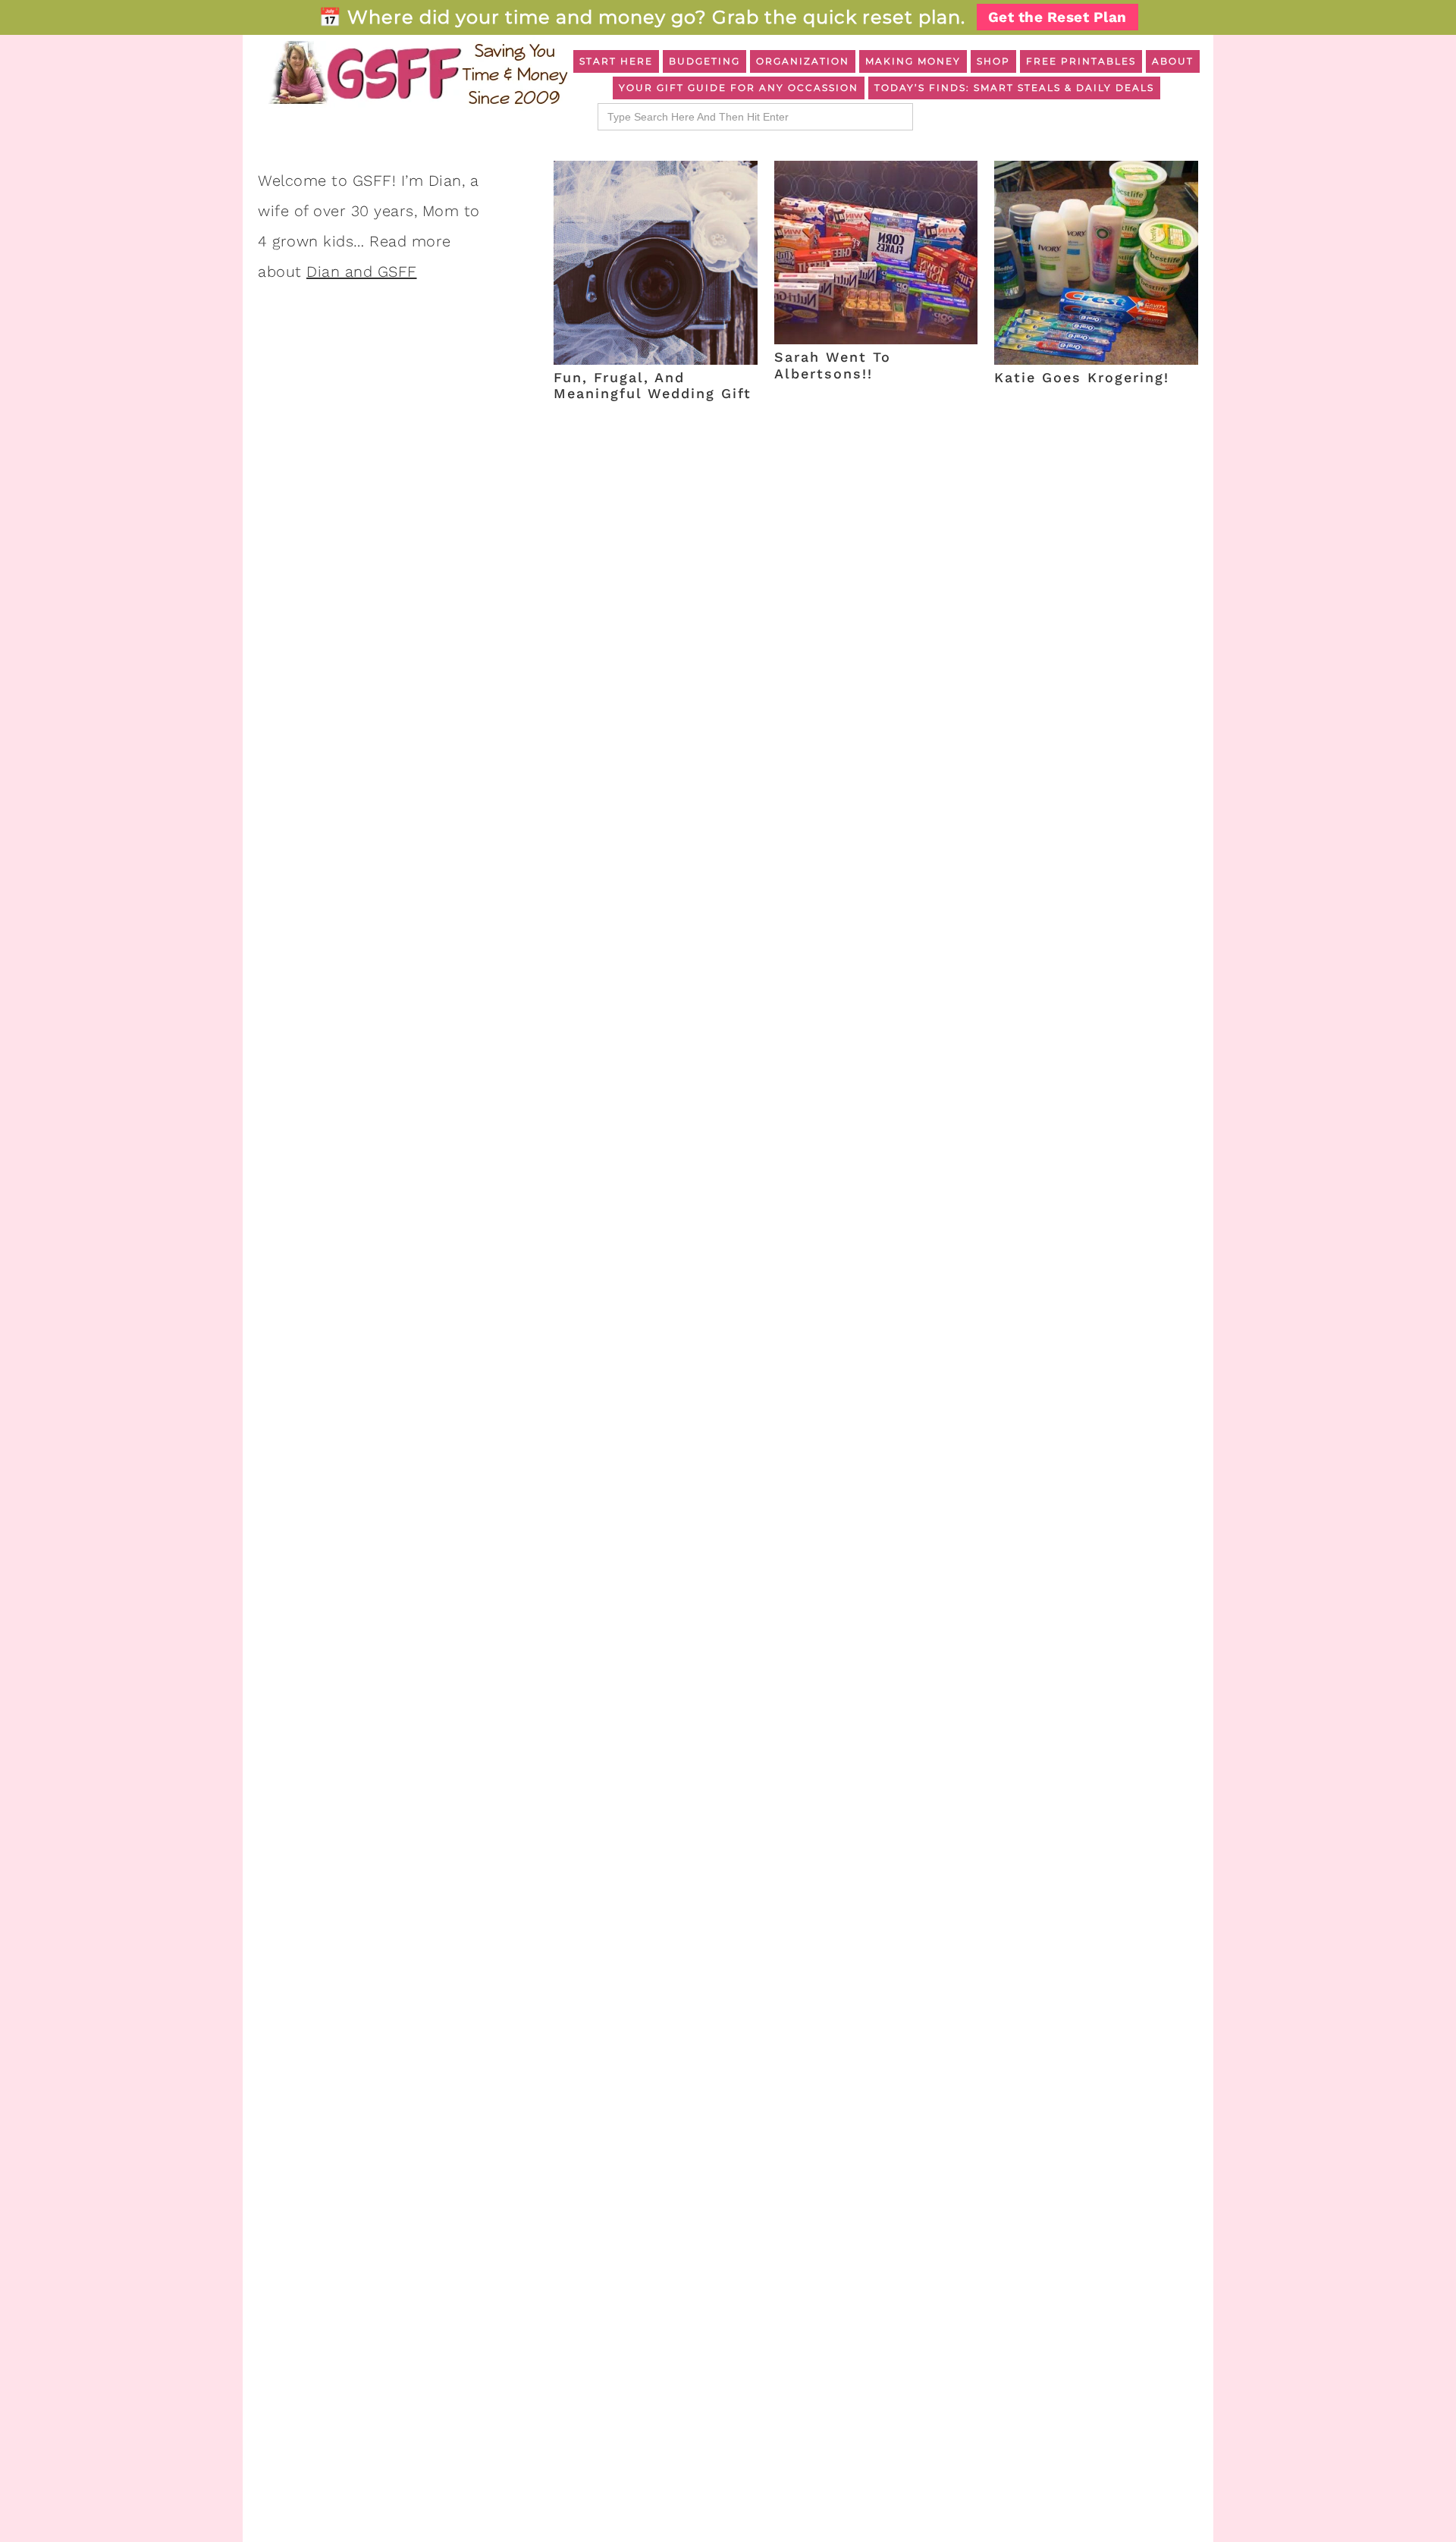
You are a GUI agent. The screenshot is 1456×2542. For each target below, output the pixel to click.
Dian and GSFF (362, 271)
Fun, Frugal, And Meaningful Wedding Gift (653, 386)
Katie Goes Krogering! (1082, 377)
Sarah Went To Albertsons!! (833, 365)
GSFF (417, 73)
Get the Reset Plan (1057, 17)
